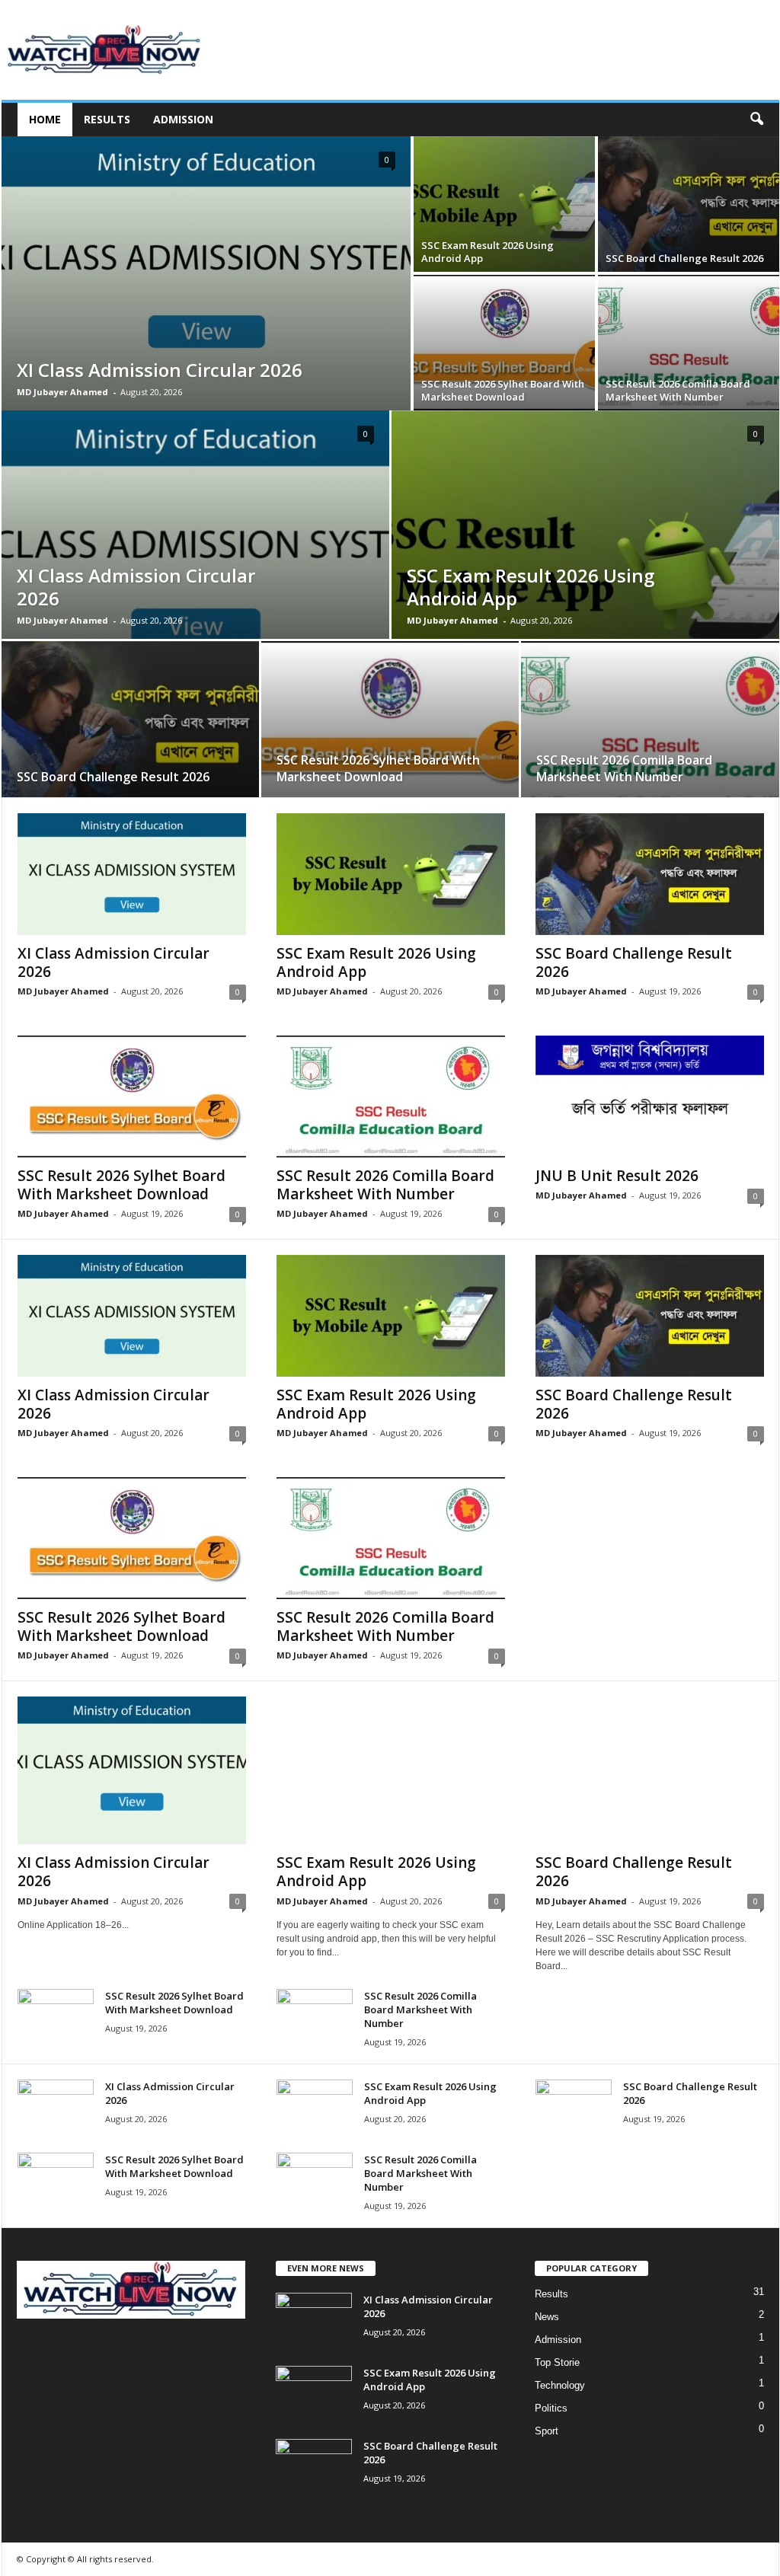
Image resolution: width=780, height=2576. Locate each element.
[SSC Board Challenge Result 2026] (689, 204)
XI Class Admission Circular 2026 (160, 370)
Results (107, 119)
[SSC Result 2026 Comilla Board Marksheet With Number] (689, 343)
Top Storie (557, 2362)
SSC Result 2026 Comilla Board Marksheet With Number (678, 390)
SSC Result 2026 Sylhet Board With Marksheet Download (503, 390)
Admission (183, 119)
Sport (547, 2431)
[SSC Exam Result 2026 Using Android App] (504, 204)
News (547, 2317)
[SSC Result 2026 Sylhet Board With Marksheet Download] (504, 343)
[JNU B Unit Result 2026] (650, 1096)
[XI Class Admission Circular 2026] (206, 273)
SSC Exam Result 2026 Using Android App (487, 252)
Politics (551, 2408)
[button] (756, 120)
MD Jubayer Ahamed (62, 392)
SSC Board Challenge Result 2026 (684, 258)
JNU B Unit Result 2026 (617, 1176)
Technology (560, 2385)
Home (45, 119)
